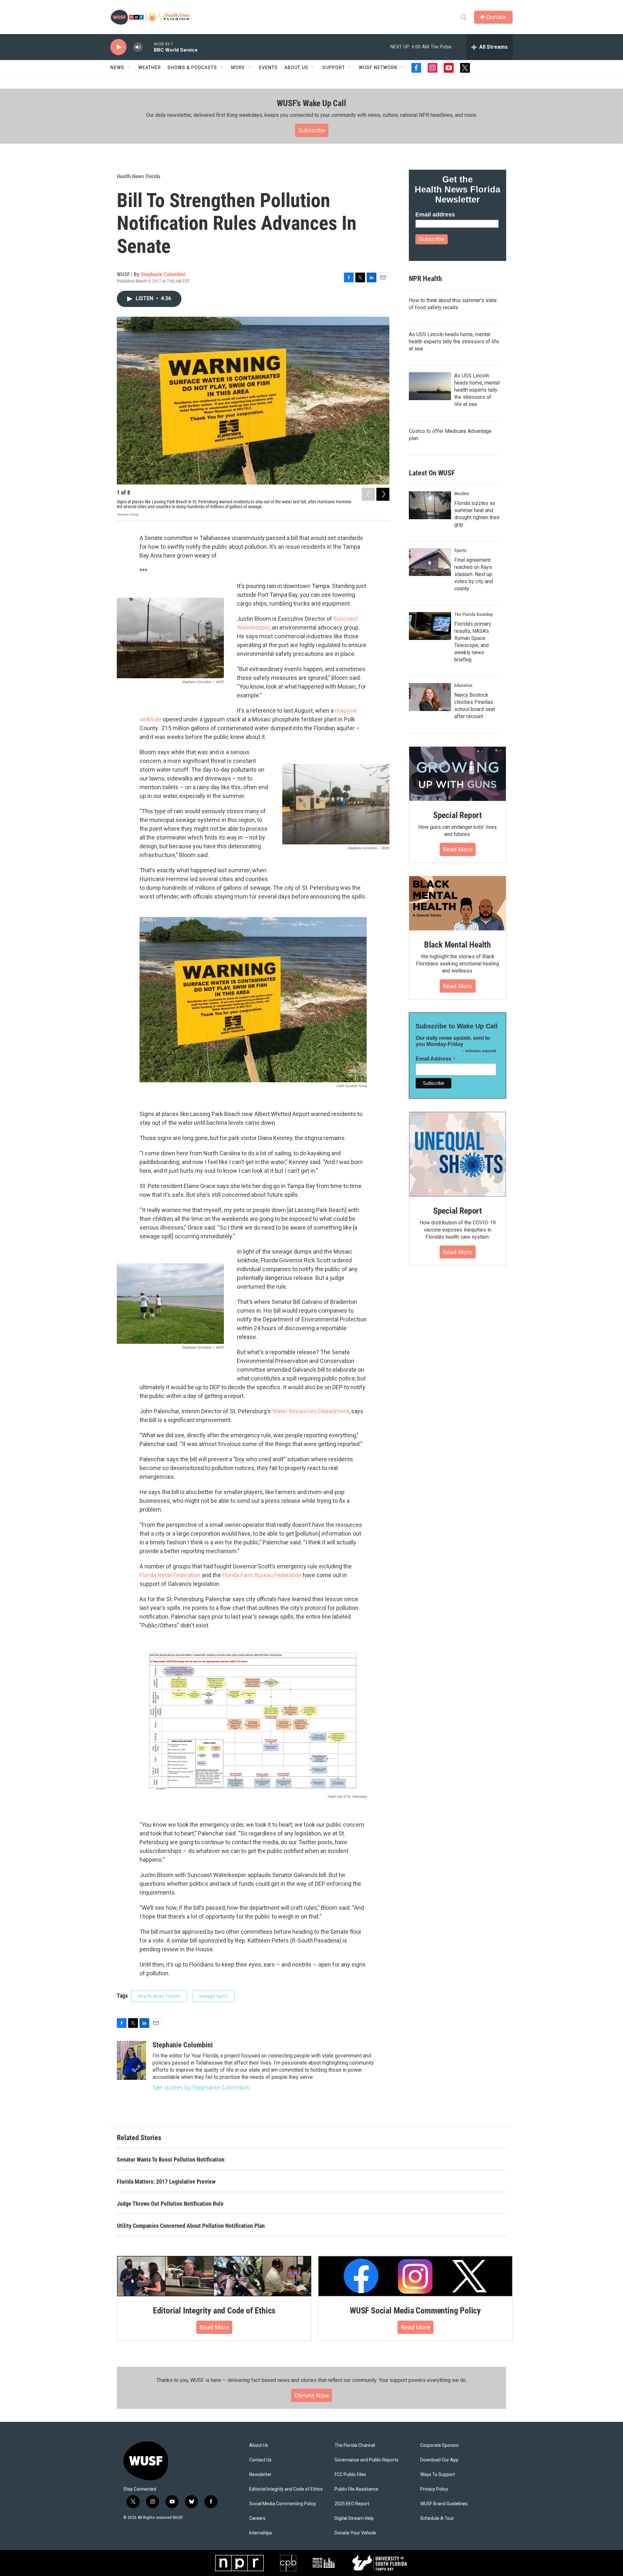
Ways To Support (438, 2475)
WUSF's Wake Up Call (311, 103)
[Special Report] (458, 774)
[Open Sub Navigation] (129, 67)
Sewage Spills (213, 1996)
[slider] (148, 47)
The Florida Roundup (474, 614)
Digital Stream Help (354, 2518)
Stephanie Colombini (163, 274)
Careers (257, 2518)
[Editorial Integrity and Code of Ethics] (214, 2276)
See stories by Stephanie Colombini (201, 2087)
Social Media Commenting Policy (283, 2504)
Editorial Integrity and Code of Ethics (214, 2311)
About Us (259, 2445)
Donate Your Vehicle (355, 2533)
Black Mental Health (458, 945)
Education (463, 685)
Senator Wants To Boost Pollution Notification (171, 2159)
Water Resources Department (311, 1411)
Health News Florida (139, 176)
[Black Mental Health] (458, 903)
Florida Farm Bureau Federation (262, 1575)
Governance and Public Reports (366, 2460)
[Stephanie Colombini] (131, 2060)
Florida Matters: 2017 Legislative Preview (166, 2182)
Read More (458, 849)
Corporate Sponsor (440, 2445)
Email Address (436, 1059)
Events (268, 67)
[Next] (383, 494)
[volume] (138, 47)
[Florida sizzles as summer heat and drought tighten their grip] (430, 505)
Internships (261, 2533)
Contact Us (260, 2460)
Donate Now (311, 2395)
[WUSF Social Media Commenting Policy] (415, 2276)
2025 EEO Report (352, 2504)
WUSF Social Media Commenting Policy (415, 2311)
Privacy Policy (434, 2489)
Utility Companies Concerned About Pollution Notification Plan (191, 2226)
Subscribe (312, 130)
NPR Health (425, 279)
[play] (118, 47)
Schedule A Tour (437, 2518)
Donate (496, 17)
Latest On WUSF (432, 473)
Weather (150, 67)
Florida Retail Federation (170, 1575)
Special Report (458, 815)
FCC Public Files (350, 2475)
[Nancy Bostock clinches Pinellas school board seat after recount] (430, 697)
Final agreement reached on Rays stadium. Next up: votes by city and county (474, 574)
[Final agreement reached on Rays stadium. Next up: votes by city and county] (430, 562)
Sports (460, 550)
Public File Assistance (356, 2489)
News (117, 67)
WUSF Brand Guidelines (444, 2504)
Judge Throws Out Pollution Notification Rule (170, 2204)
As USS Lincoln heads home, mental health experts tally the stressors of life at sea (454, 342)
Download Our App (439, 2460)
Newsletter (260, 2475)
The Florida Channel (355, 2445)
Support (334, 67)
